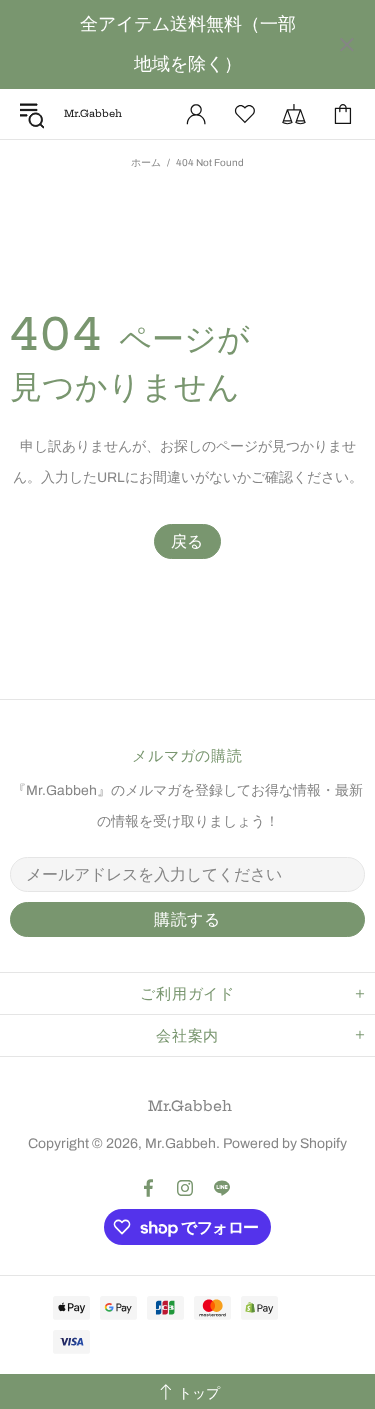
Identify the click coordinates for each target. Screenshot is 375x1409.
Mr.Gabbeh (190, 1106)
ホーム (146, 162)
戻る (188, 541)
